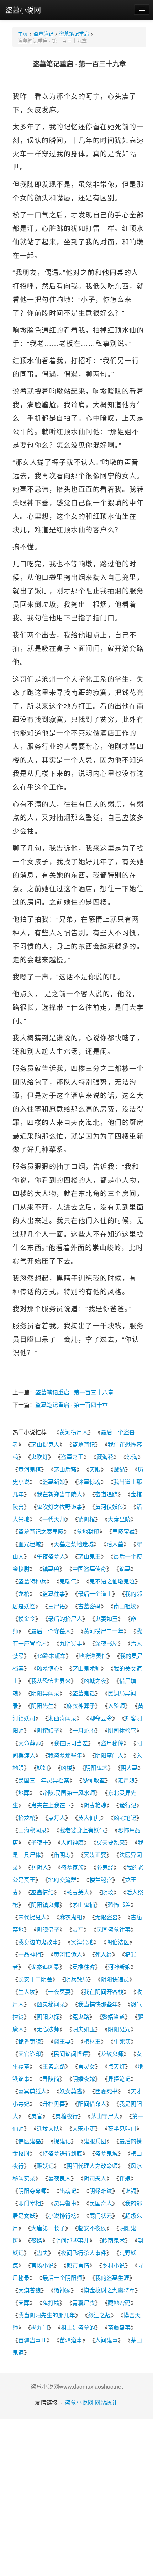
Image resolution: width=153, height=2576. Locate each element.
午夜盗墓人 (51, 1556)
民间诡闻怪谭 (71, 2054)
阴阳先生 (42, 1706)
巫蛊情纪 (42, 1892)
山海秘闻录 (32, 1830)
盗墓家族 (72, 1867)
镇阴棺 (86, 1519)
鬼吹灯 (39, 1457)
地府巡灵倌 (93, 1656)
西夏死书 (106, 2091)
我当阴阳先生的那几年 (47, 2315)
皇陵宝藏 (123, 1531)
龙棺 (24, 1594)
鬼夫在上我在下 (51, 1805)
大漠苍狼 (30, 2290)
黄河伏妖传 (109, 1507)
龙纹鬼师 (112, 2054)
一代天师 (54, 1519)
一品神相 (30, 1954)
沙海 (132, 1457)
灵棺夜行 (67, 2116)
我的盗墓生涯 (112, 2278)
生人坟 (27, 1992)
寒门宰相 (30, 2203)
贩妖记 (45, 2166)
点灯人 (57, 1817)
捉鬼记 (62, 2141)
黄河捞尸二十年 (104, 1631)
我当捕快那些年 (98, 2004)
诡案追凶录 (45, 1967)
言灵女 (86, 2066)
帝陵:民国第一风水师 (69, 1793)
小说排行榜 (62, 2215)
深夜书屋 (106, 1643)
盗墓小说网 (23, 10)
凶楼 (67, 1768)
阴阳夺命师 (32, 2191)
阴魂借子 (48, 1929)
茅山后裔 (65, 1469)
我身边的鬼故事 (38, 1942)
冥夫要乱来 (111, 1842)
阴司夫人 (95, 2178)
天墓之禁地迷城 (74, 1544)
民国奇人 (101, 2203)
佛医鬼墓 (30, 2141)
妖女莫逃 (71, 2091)
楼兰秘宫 (101, 1880)
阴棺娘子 (48, 1730)
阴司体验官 (122, 1730)
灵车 (78, 1929)
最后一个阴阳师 (62, 2278)
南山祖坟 (125, 1606)
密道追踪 (106, 1494)
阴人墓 (129, 1768)
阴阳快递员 (115, 1979)
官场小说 (42, 2265)
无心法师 (48, 2029)
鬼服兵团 (95, 2141)
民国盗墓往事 (114, 1929)
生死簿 (122, 2041)
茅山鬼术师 (86, 1668)
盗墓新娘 (54, 1482)
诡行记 (128, 1805)
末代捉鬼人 (32, 1917)
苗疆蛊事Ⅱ (32, 2340)
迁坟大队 (48, 2128)
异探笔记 (119, 2079)
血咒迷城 (30, 1544)
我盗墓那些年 (65, 1755)
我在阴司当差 (71, 1743)
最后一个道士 (95, 1594)
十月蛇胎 (84, 1730)
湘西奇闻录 (62, 1718)
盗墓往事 (54, 1594)
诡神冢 (62, 2290)
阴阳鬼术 (96, 1768)
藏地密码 (119, 2303)
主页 (23, 33)
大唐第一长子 (48, 2228)
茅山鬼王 (89, 1556)
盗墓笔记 (43, 33)
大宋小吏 (84, 2128)
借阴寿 (62, 1855)
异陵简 (51, 2079)
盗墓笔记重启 (74, 33)
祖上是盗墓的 (78, 2327)
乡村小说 (114, 2265)
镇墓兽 (51, 1569)
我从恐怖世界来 (51, 1681)
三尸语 (57, 1606)
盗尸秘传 (112, 1743)
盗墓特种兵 (32, 1581)
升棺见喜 (54, 2104)
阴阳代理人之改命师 (92, 2166)
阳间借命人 (92, 2104)
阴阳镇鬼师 (45, 1905)
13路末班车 (51, 1656)
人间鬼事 (106, 2340)
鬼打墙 (51, 2303)
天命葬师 (30, 1743)
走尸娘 (126, 1780)
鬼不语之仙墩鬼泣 (112, 1581)
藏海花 (105, 1457)
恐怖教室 (94, 1780)
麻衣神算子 (81, 1706)
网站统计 (106, 2402)
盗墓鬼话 (84, 1693)
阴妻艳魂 (95, 1805)
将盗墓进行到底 (62, 2153)
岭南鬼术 (114, 2240)
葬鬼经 (105, 1867)
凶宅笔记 (125, 1817)
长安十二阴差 (35, 1979)
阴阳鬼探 (48, 2016)
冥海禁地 (82, 1942)
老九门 (39, 2327)
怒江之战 (99, 2315)
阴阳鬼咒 (119, 2029)
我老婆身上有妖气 (82, 1830)
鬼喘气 (68, 1581)
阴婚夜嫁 (84, 2079)
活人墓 (115, 1544)
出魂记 (68, 2191)
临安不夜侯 (92, 2228)
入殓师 (116, 1706)
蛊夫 (42, 2253)
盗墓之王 (72, 1457)
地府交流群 (62, 1880)
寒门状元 (101, 2215)
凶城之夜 (95, 1681)
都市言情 (78, 2265)
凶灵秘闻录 (51, 2004)
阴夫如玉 (84, 2029)
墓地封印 (88, 1531)
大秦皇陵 (119, 1519)
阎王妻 (62, 2041)
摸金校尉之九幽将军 (109, 2290)
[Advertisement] (76, 2496)
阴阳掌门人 (109, 1755)
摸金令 (27, 1618)
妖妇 (42, 1768)
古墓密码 (89, 1606)
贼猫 (119, 1469)
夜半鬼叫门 (122, 2128)
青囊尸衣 (84, 2303)
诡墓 (125, 1569)
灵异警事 (65, 2203)
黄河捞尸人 (74, 1432)
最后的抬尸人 (65, 1618)
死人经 (104, 1954)
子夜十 (39, 1842)
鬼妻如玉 (106, 1618)
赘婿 (37, 2240)
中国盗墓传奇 (89, 1569)
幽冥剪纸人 (32, 2091)
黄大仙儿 (89, 1817)
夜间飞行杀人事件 (84, 2253)
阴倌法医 (118, 1942)
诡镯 (131, 2191)
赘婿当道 (114, 2016)
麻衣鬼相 (71, 1917)
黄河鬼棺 (30, 1469)
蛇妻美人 (78, 1892)
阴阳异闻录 (45, 1693)
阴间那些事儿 (72, 2240)
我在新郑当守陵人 (59, 1494)
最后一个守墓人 (51, 1631)
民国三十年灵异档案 (44, 1780)
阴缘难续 (101, 2191)
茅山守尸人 (105, 2116)
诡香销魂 (30, 2041)
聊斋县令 (101, 1718)
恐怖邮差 (119, 1905)
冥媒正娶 (95, 1855)
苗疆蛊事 (119, 2327)
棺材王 (92, 2041)
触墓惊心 (48, 1668)
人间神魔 (72, 1842)
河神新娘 (119, 1967)
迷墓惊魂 (89, 1482)
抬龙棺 (27, 1817)
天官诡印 (30, 2054)
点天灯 (116, 2066)
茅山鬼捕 (84, 1905)
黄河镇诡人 (68, 1954)
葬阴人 (39, 1867)
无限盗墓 (106, 1917)
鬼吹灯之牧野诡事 (59, 1507)
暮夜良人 (59, 2178)
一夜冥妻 (59, 1992)
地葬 (24, 1793)
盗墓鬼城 (106, 2153)
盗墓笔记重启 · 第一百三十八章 (74, 1392)
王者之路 (54, 2066)
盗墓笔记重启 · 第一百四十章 (72, 1405)
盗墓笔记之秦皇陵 (41, 1531)
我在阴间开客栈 (104, 1992)
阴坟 (108, 1892)
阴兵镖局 (76, 1979)
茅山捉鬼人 (45, 1444)
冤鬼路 (81, 2016)
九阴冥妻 (71, 1643)
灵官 (37, 2116)
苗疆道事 (71, 2340)
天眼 (95, 1469)
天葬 (24, 2303)
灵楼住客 (84, 1967)
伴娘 (125, 2178)
